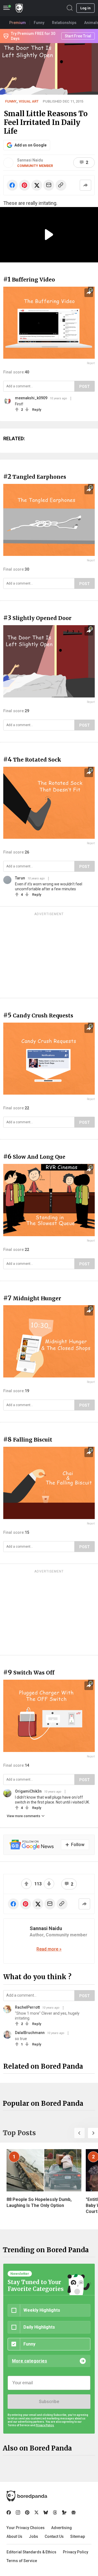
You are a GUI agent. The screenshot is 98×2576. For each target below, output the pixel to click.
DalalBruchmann (30, 2033)
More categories (30, 2361)
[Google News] (73, 2512)
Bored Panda (27, 2496)
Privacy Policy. (45, 2425)
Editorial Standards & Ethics (31, 2552)
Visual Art (29, 101)
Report (91, 363)
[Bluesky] (46, 2512)
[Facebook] (9, 2512)
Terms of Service (22, 2561)
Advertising (62, 2528)
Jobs (33, 2536)
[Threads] (55, 2512)
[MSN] (64, 2512)
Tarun (20, 878)
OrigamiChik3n (28, 1791)
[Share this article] (85, 185)
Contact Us (54, 2536)
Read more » (49, 1949)
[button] (79, 2133)
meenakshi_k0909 (31, 398)
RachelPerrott (27, 2007)
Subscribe (49, 2402)
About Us (14, 2536)
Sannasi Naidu (30, 160)
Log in (85, 8)
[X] (36, 2512)
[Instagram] (18, 2512)
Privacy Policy (76, 2552)
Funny (11, 101)
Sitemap (78, 2536)
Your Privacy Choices (26, 2528)
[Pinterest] (27, 2512)
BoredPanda (19, 8)
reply (37, 410)
